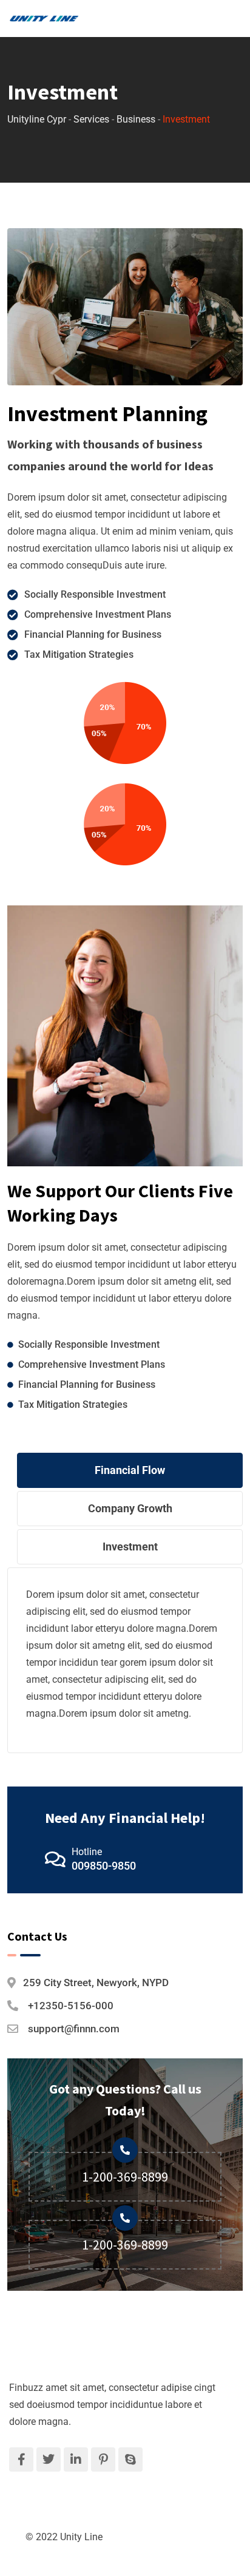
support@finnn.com (74, 2029)
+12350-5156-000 (71, 2006)
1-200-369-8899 (125, 2177)
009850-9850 (104, 1866)
